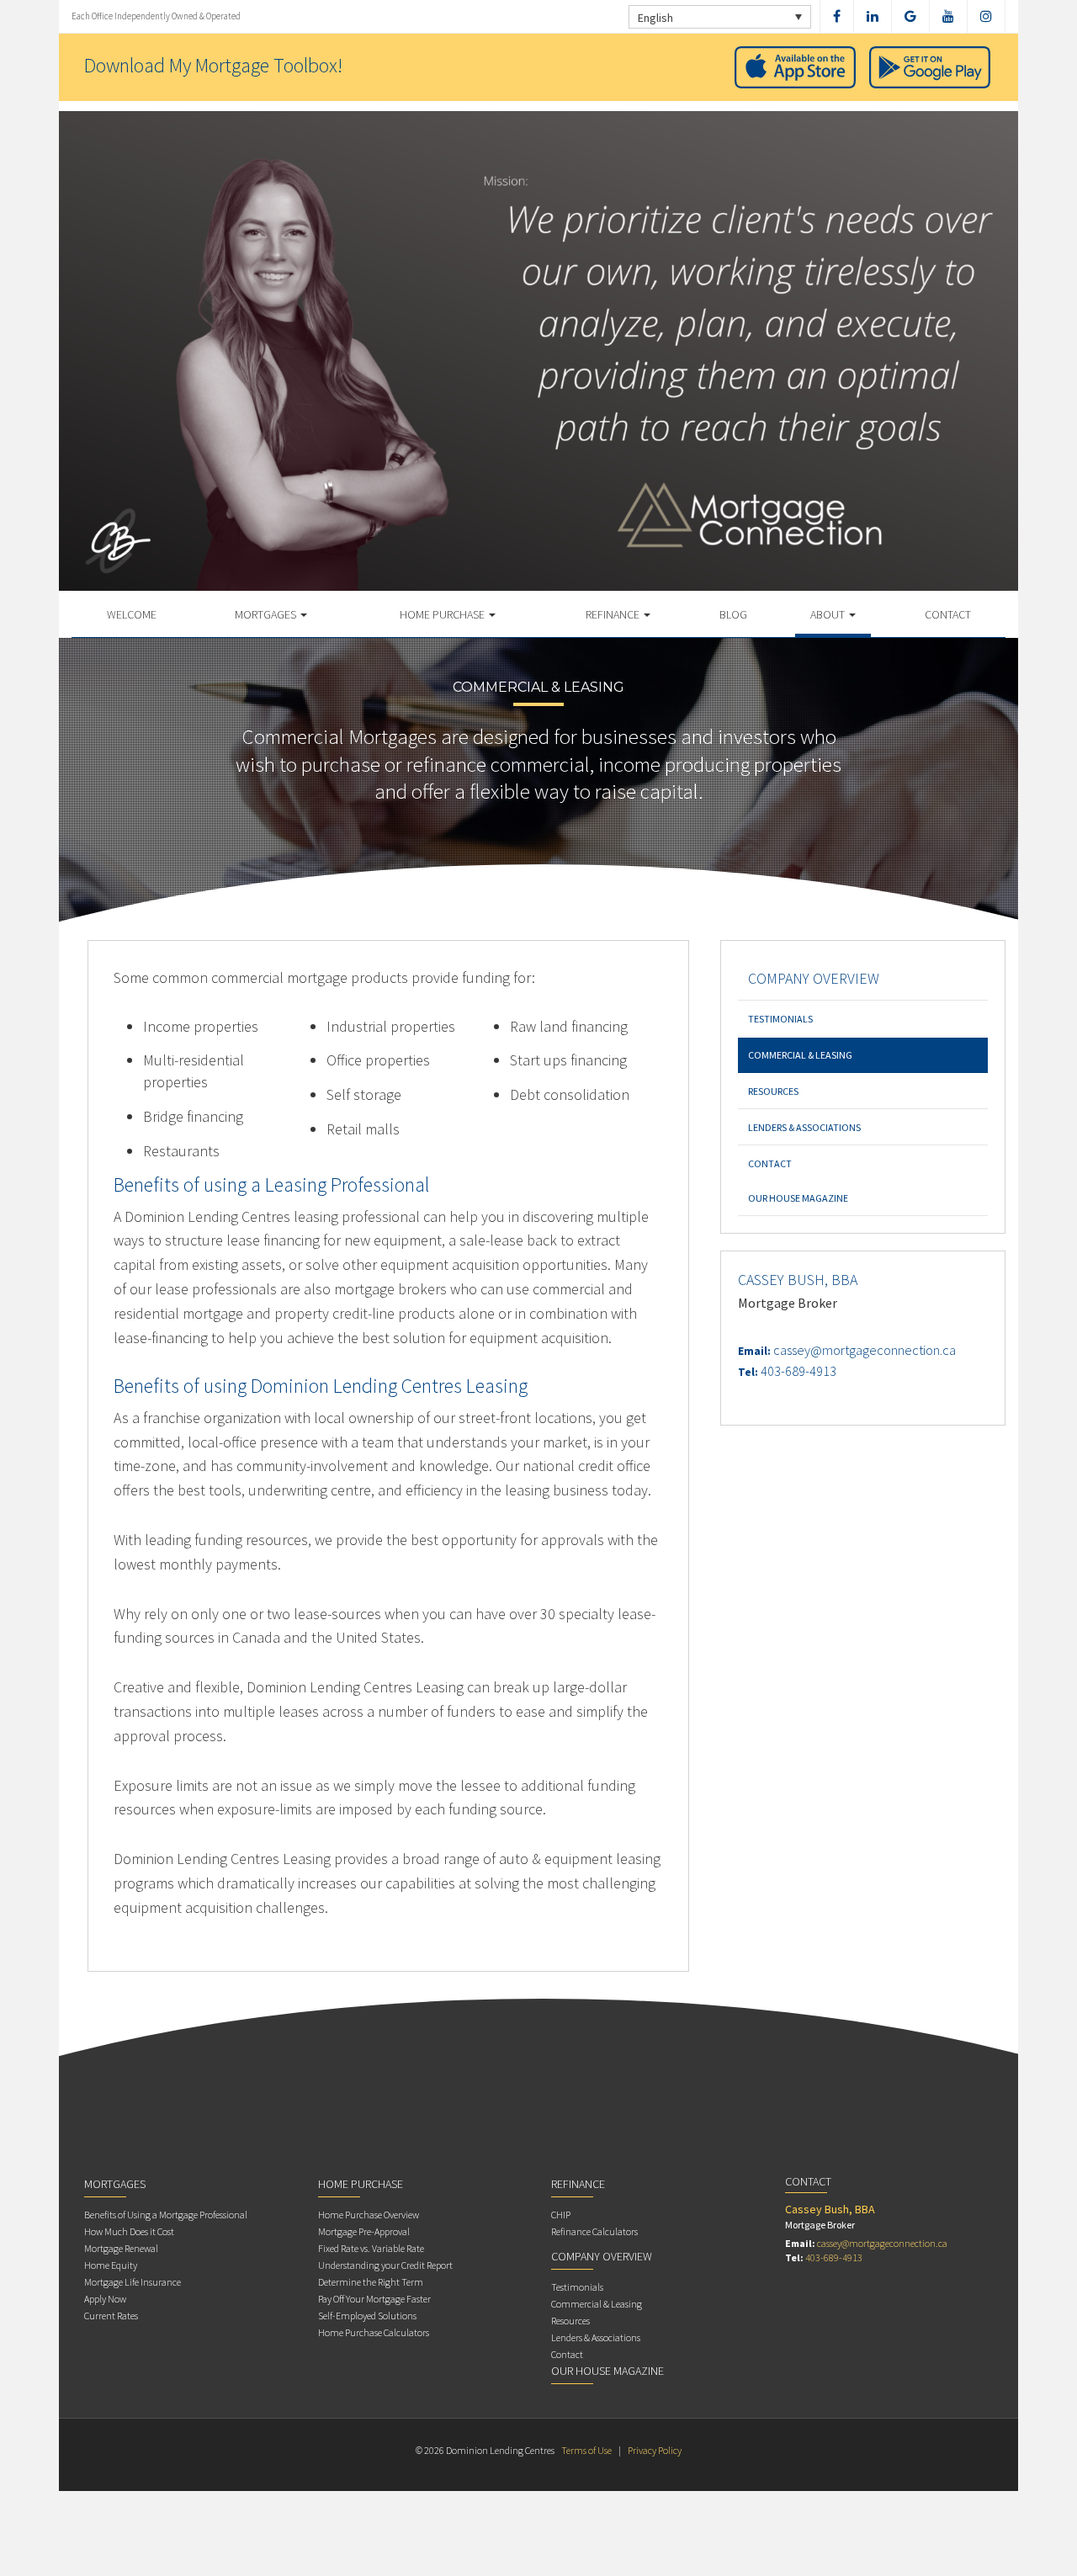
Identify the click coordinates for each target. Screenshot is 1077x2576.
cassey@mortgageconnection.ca (865, 1350)
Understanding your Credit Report (385, 2265)
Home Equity (111, 2265)
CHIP (561, 2215)
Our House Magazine (798, 1198)
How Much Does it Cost (129, 2231)
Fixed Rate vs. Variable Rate (371, 2248)
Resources (773, 1091)
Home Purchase (443, 614)
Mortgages (267, 614)
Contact (948, 614)
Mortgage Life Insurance (133, 2282)
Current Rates (111, 2316)
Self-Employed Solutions (367, 2316)
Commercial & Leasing (800, 1055)
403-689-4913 (798, 1371)
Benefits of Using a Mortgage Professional (166, 2215)
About (829, 614)
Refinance (614, 614)
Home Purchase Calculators (374, 2332)
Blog (733, 614)
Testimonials (780, 1019)
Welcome (132, 614)
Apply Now (105, 2299)
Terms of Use (586, 2450)
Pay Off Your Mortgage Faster (374, 2299)
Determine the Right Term (371, 2282)
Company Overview (814, 978)
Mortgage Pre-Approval (364, 2231)
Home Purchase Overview (369, 2215)
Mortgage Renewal (121, 2248)
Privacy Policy (655, 2450)
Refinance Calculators (594, 2231)
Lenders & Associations (804, 1127)
